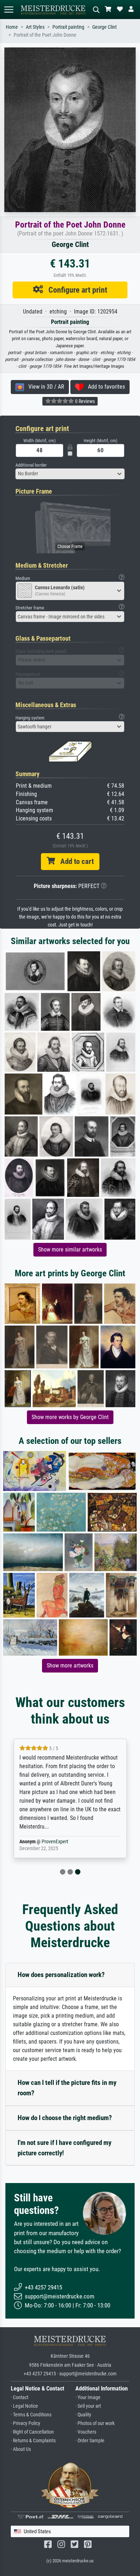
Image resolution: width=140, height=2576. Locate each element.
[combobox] (70, 474)
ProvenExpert (55, 1842)
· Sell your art (88, 2406)
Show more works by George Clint (70, 1417)
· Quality (83, 2415)
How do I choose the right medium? (65, 2118)
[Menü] (9, 10)
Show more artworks (70, 1666)
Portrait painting (68, 27)
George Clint (104, 27)
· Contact (20, 2397)
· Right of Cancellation (32, 2432)
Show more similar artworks (70, 1250)
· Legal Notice (24, 2406)
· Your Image (88, 2397)
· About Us (21, 2449)
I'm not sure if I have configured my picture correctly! (64, 2148)
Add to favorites (104, 387)
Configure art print (75, 290)
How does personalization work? (61, 1975)
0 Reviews (84, 401)
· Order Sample (90, 2441)
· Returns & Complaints (33, 2441)
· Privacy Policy (25, 2423)
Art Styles (35, 27)
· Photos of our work (95, 2423)
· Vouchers (86, 2432)
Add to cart (74, 861)
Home (12, 27)
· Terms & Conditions (31, 2415)
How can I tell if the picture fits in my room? (67, 2088)
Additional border (31, 465)
